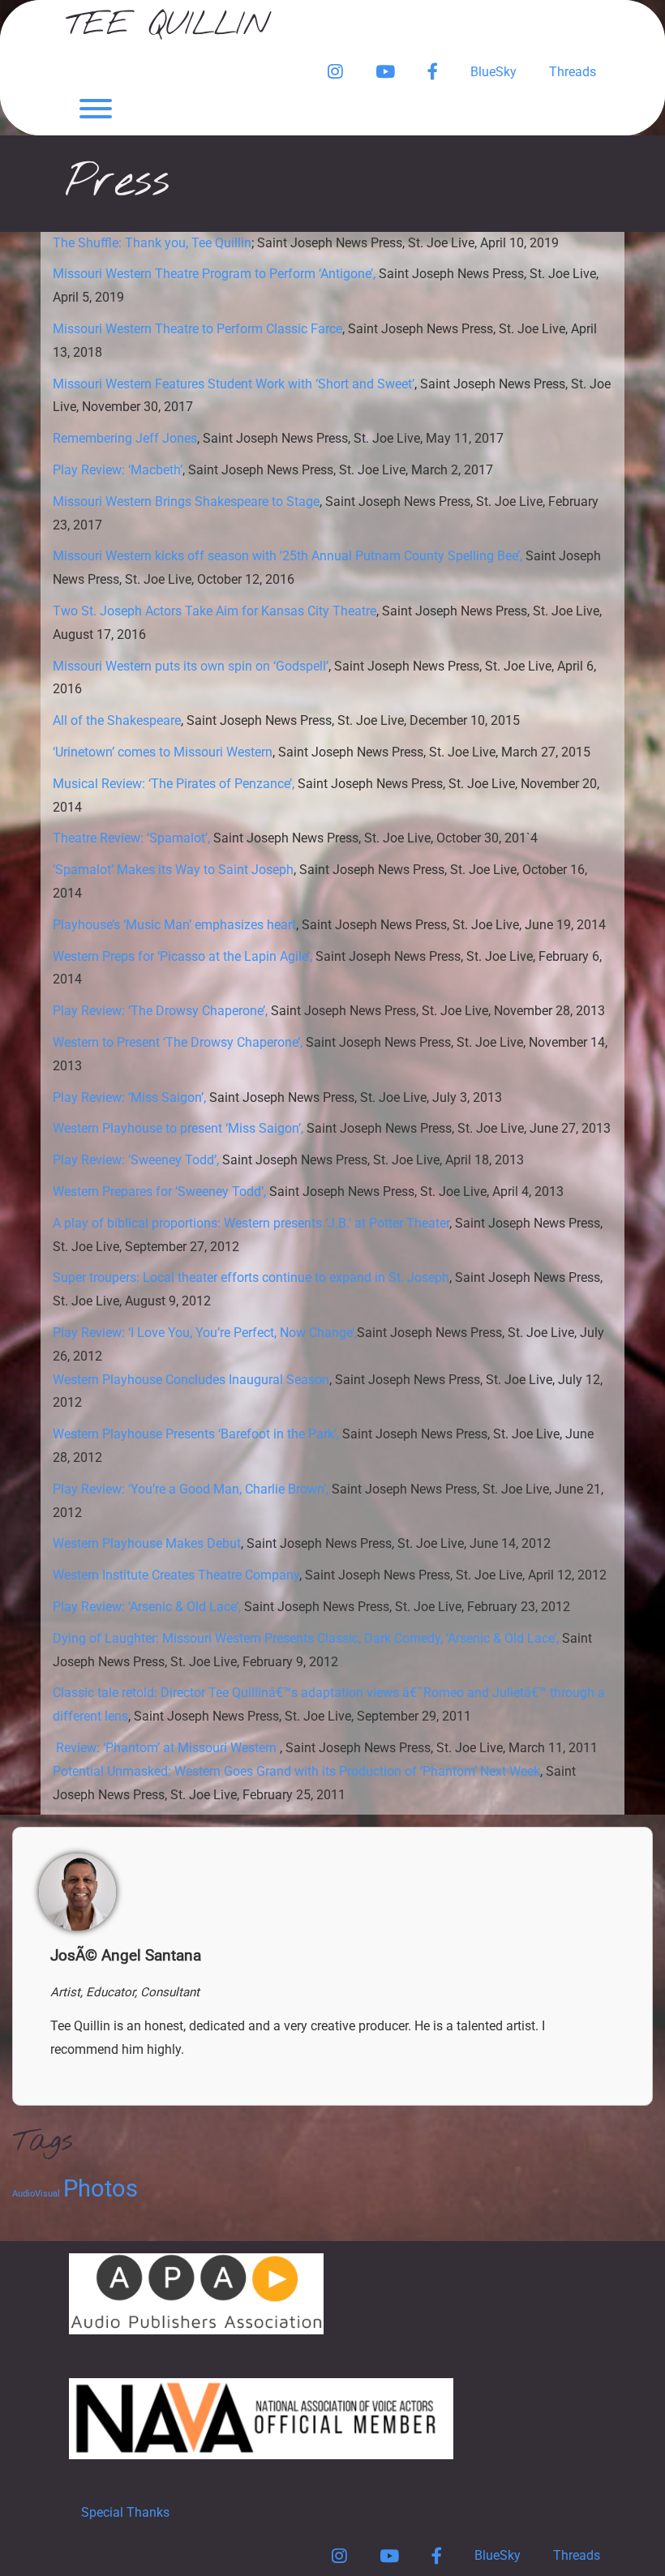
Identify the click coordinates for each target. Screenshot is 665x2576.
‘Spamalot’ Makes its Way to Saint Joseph (173, 870)
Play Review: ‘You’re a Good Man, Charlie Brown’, (191, 1489)
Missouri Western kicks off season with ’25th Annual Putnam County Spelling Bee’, (287, 556)
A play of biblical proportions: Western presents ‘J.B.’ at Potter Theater (251, 1223)
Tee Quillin (167, 26)
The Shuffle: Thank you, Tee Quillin (152, 243)
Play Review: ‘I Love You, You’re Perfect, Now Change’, (205, 1333)
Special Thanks (125, 2512)
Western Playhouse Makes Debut (147, 1543)
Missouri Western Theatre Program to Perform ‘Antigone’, (214, 274)
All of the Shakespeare (117, 720)
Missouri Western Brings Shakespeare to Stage (186, 501)
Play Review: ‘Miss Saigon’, (129, 1097)
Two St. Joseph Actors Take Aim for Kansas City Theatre (215, 611)
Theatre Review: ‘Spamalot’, (131, 838)
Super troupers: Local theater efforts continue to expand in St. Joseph (251, 1277)
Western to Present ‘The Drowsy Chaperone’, (178, 1042)
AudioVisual (36, 2194)
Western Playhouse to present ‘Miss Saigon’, (178, 1128)
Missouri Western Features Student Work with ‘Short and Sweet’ (234, 384)
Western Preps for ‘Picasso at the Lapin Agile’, (182, 956)
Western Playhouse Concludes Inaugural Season (191, 1380)
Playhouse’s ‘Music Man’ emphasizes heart (174, 925)
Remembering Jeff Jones (125, 438)
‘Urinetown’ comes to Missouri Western (163, 752)
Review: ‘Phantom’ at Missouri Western (168, 1748)
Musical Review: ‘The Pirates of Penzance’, (174, 784)
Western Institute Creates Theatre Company (176, 1575)
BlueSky (493, 72)
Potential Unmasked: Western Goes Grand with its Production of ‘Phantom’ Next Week (296, 1771)
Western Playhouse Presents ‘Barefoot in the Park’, (196, 1434)
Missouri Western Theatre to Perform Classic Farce (197, 329)
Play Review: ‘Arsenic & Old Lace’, (147, 1607)
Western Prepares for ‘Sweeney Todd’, (159, 1192)
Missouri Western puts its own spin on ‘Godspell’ (191, 666)
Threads (573, 72)
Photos (101, 2188)
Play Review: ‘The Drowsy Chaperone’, (160, 1011)
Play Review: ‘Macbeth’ (118, 470)
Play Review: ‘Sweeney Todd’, (136, 1160)
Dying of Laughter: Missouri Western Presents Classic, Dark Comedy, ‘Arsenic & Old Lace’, (306, 1638)
